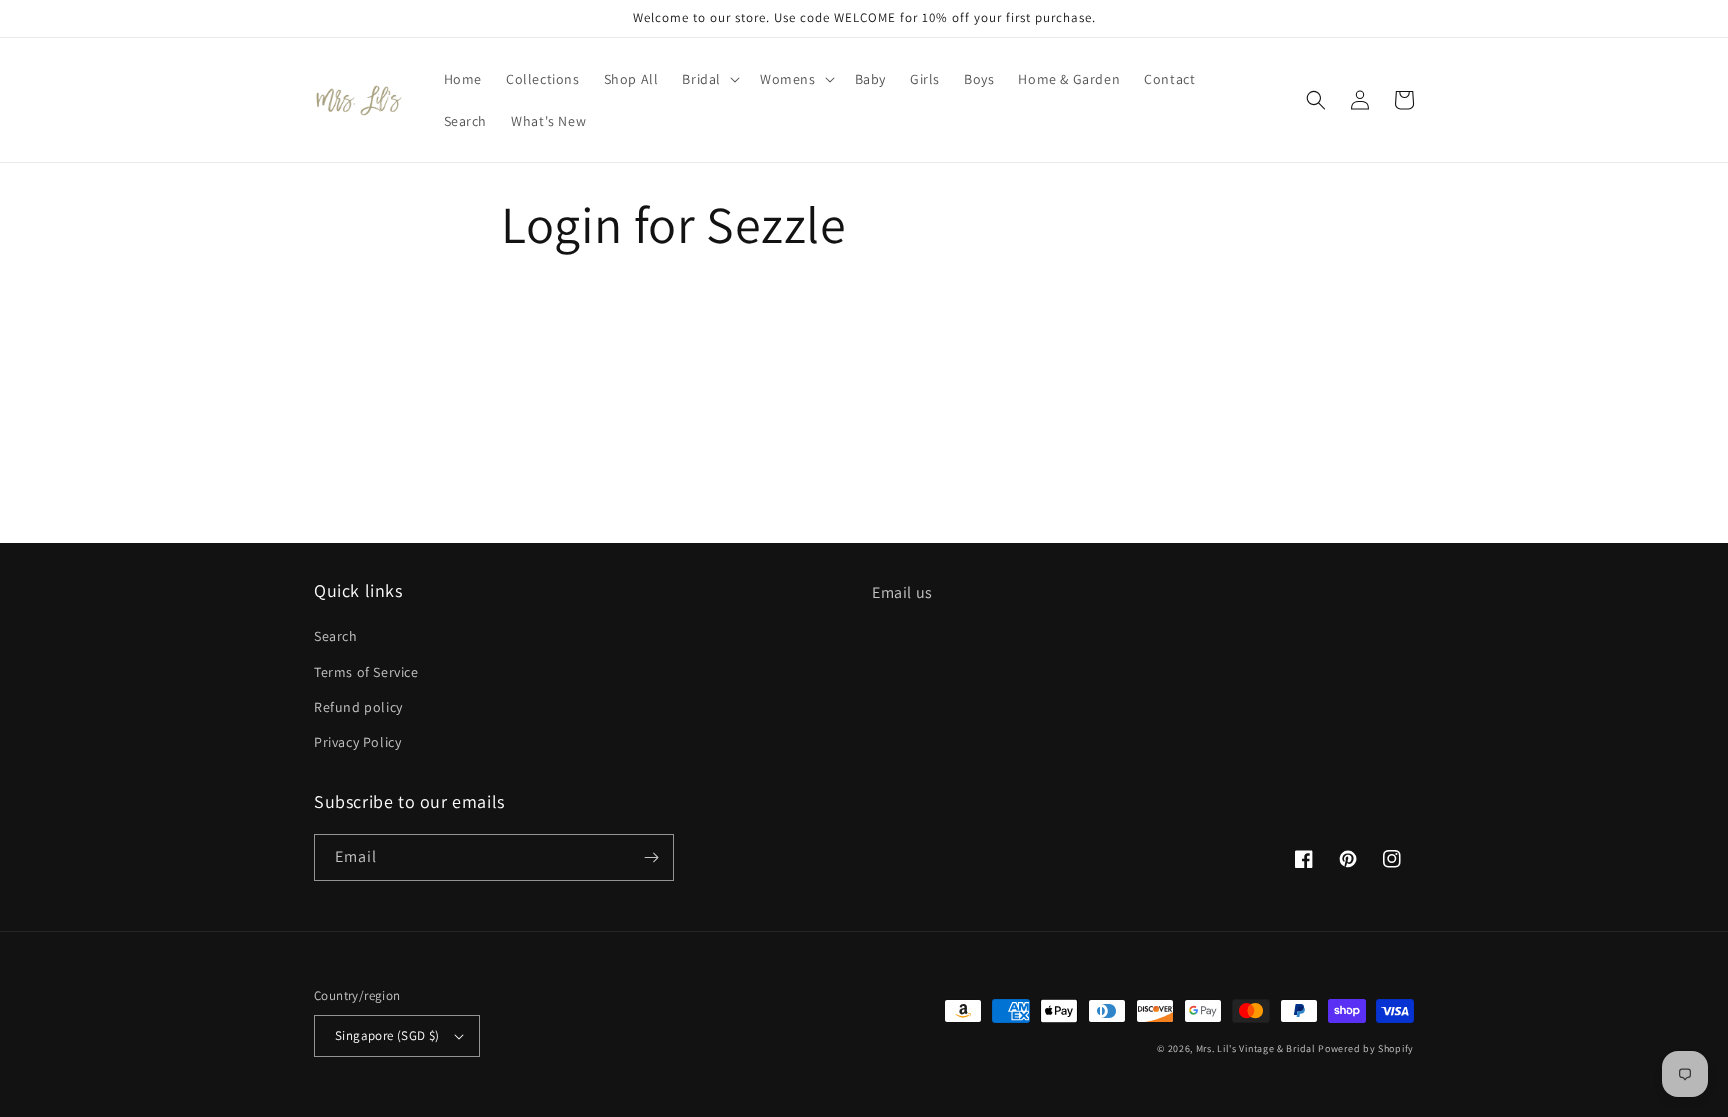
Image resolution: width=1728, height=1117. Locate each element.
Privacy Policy (357, 742)
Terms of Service (366, 672)
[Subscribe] (651, 857)
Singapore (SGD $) (387, 1035)
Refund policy (358, 707)
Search (336, 636)
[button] (709, 79)
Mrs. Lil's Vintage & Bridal (1256, 1048)
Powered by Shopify (1366, 1048)
